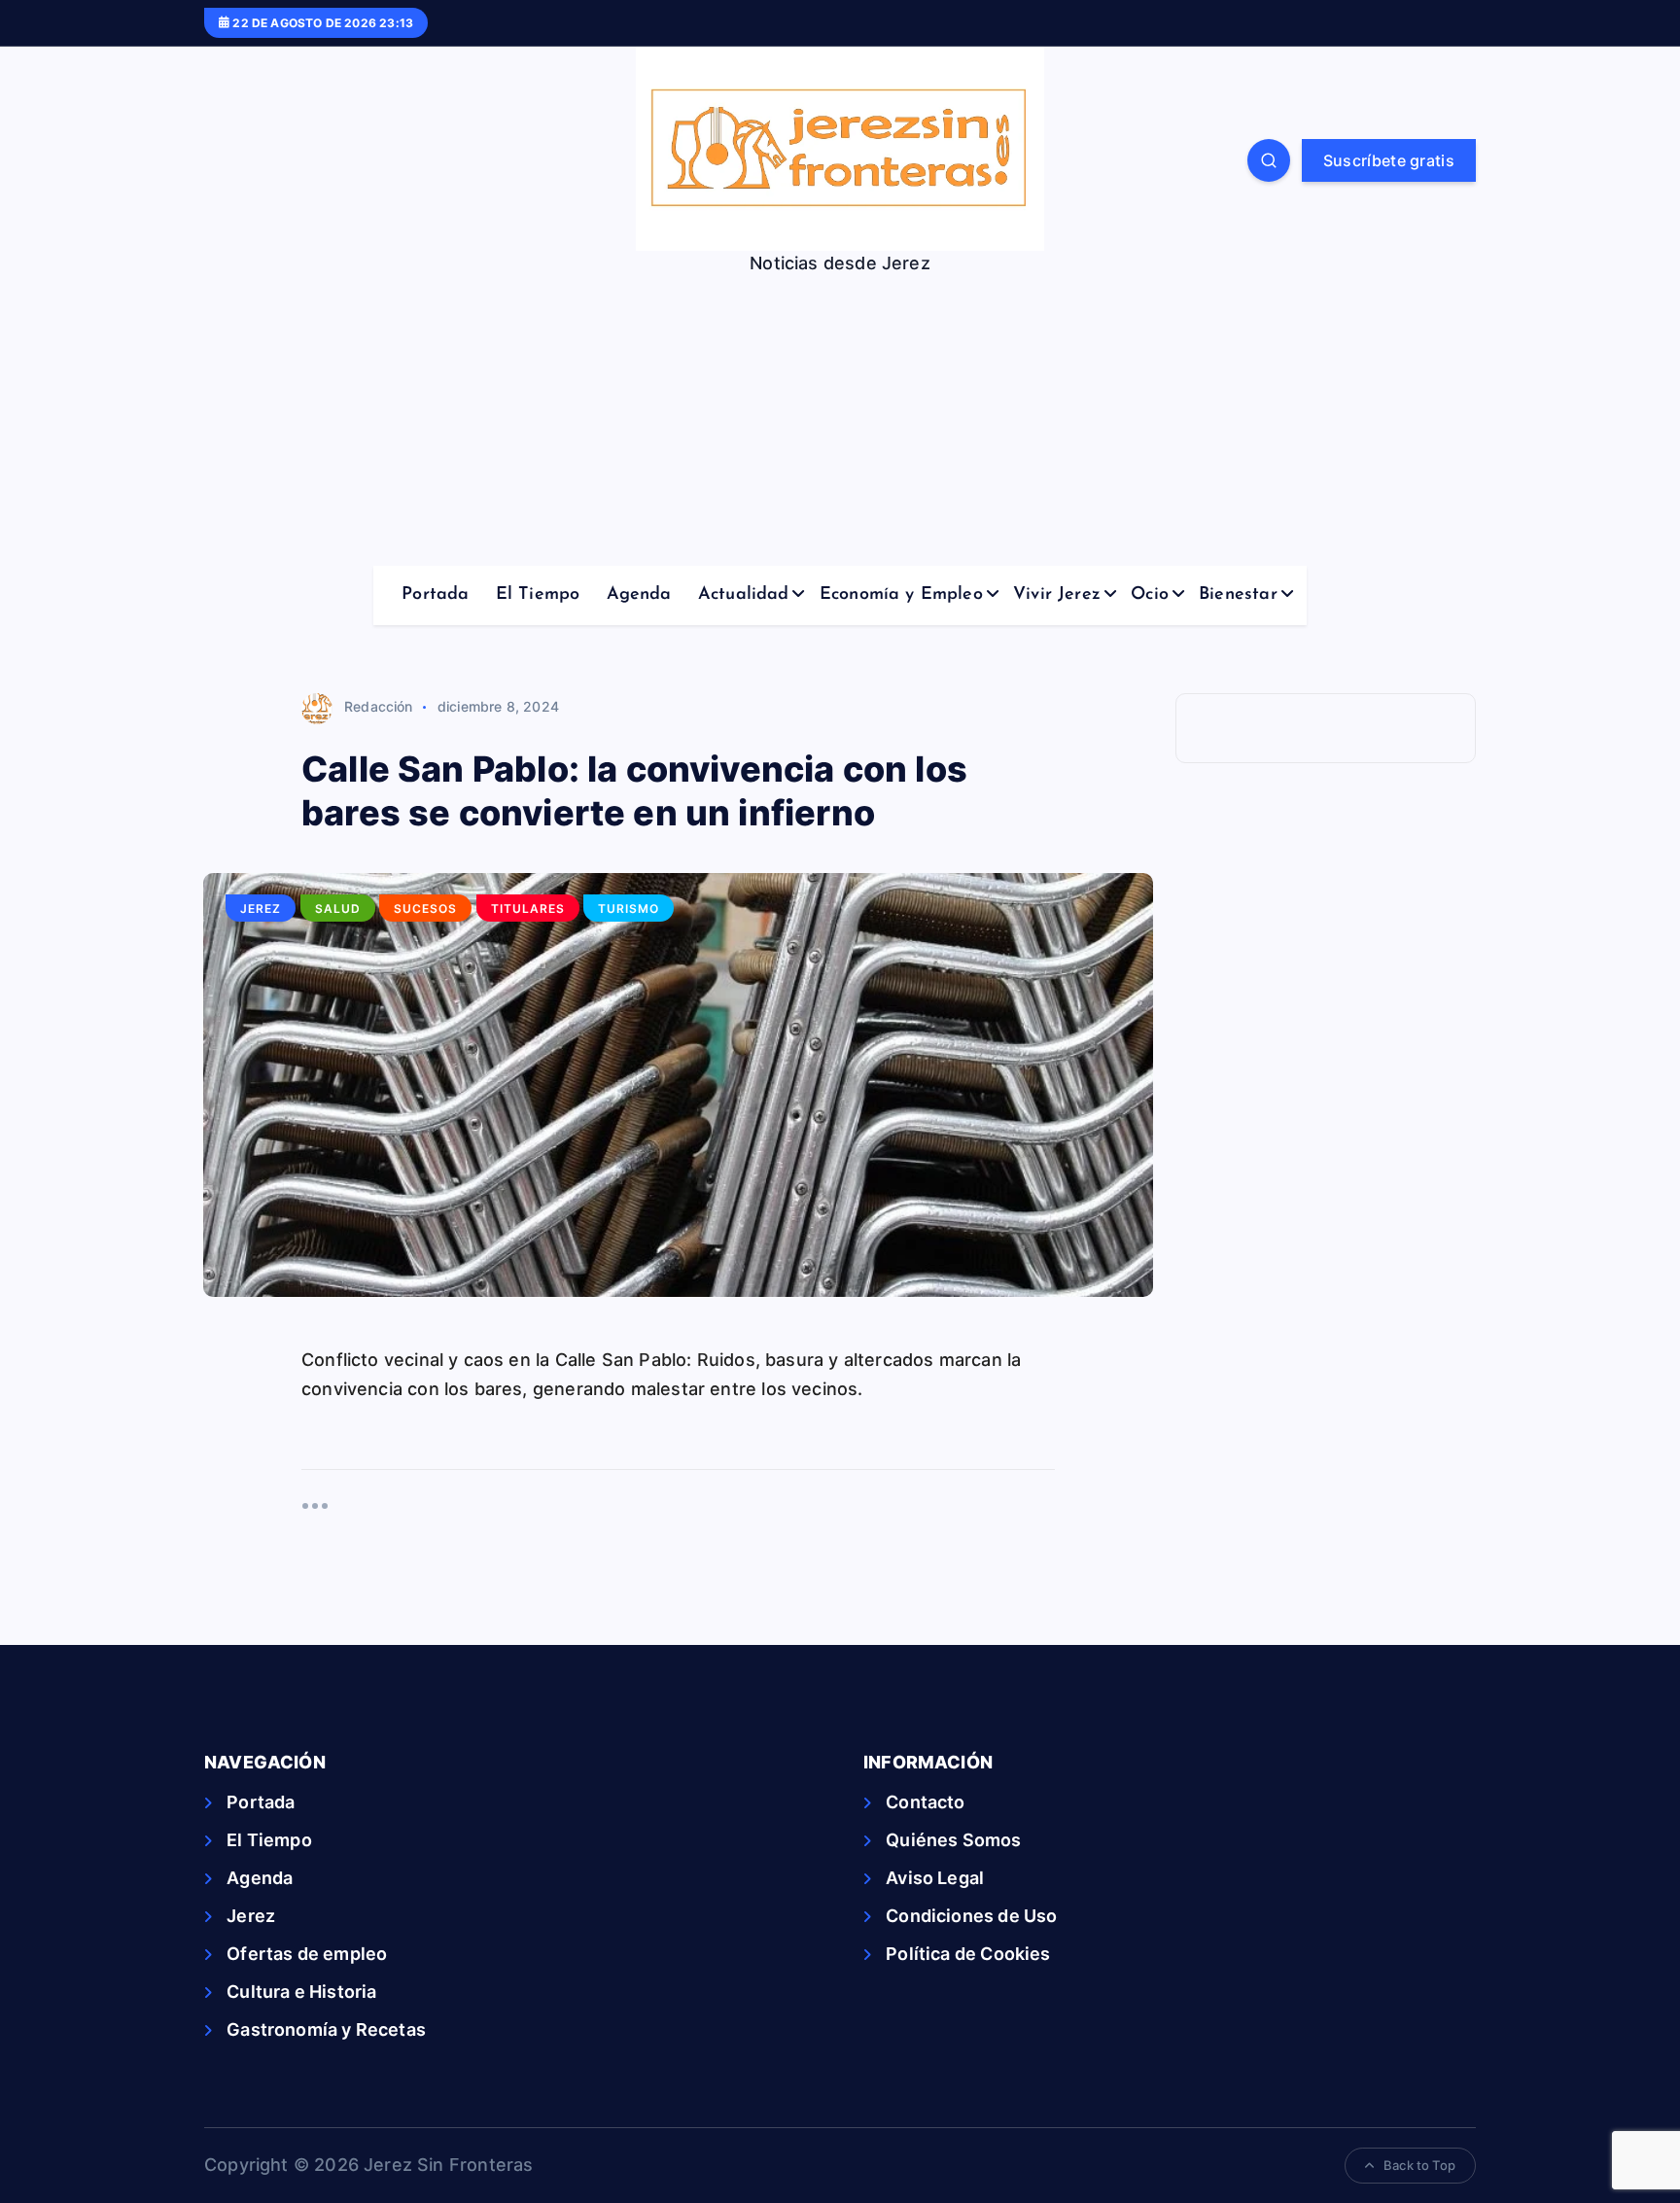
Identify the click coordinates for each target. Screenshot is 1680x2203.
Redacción (379, 706)
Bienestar (1238, 595)
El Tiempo (538, 595)
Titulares (528, 909)
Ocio (1150, 595)
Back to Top (1419, 2165)
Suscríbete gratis (1389, 160)
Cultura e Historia (301, 1992)
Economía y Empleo (901, 595)
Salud (338, 909)
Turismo (629, 909)
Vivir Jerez (1057, 595)
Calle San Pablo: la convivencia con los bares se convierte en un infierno (634, 791)
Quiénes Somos (953, 1840)
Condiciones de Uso (971, 1916)
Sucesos (425, 909)
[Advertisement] (840, 420)
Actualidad (744, 595)
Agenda (639, 595)
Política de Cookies (968, 1954)
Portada (435, 595)
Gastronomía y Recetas (326, 2029)
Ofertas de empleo (307, 1954)
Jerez (261, 909)
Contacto (925, 1802)
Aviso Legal (935, 1878)
